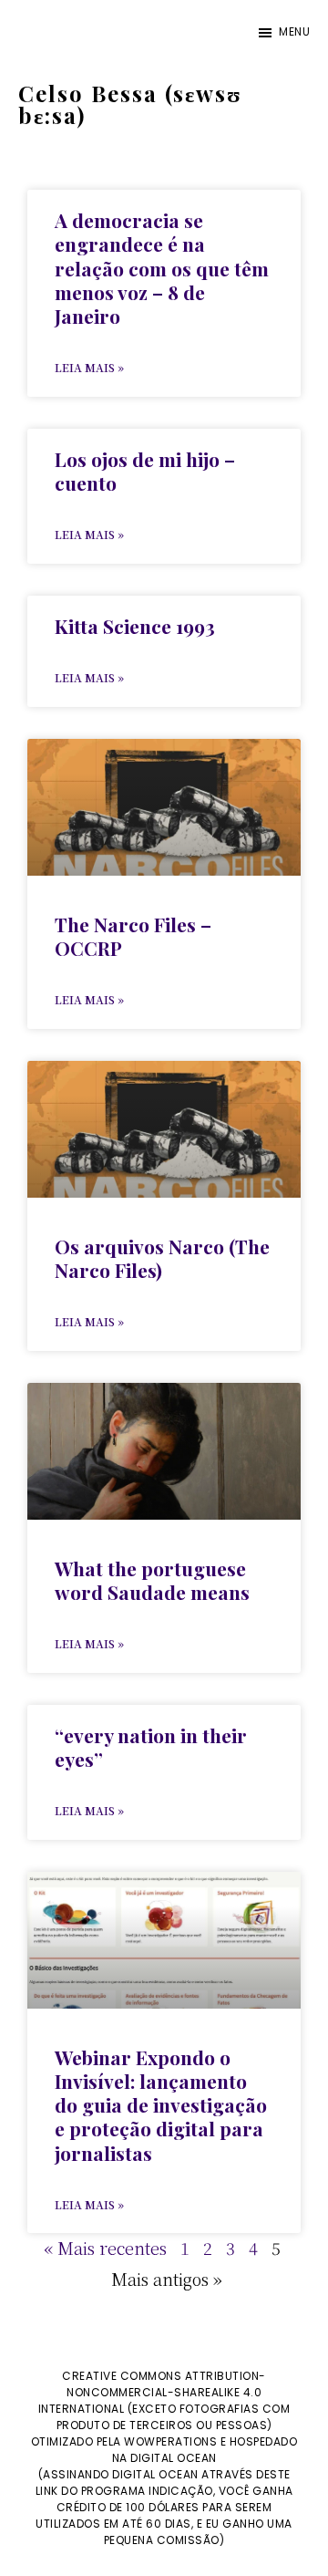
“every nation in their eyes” (151, 1747)
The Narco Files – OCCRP (133, 936)
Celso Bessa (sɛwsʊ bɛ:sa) (130, 104)
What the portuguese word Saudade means (152, 1580)
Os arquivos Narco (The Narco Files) (162, 1258)
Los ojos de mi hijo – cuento (145, 471)
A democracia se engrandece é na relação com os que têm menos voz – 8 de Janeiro (162, 268)
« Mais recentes (105, 2248)
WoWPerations (170, 2441)
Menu (294, 31)
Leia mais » (89, 367)
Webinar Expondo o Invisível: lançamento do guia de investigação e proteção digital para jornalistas (161, 2105)
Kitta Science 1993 (135, 626)
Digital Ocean (174, 2458)
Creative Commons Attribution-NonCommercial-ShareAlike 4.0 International (152, 2392)
